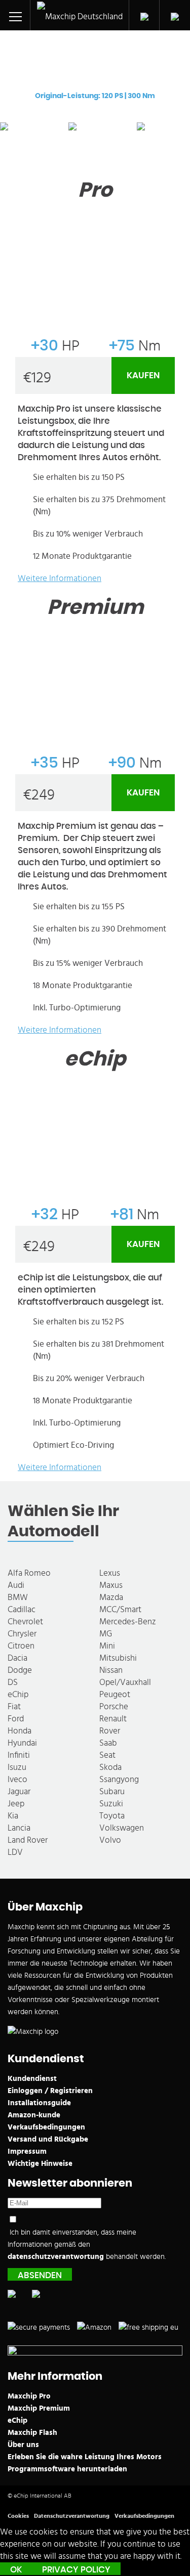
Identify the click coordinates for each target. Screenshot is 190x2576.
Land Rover (28, 1840)
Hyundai (22, 1743)
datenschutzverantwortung (56, 2257)
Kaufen (143, 375)
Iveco (17, 1779)
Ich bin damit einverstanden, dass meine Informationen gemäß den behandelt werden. (87, 2245)
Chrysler (22, 1634)
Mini (107, 1646)
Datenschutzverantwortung (72, 2516)
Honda (20, 1731)
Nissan (111, 1670)
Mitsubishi (118, 1658)
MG (106, 1634)
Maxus (111, 1585)
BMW (18, 1597)
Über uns (23, 2445)
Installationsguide (39, 2103)
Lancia (19, 1828)
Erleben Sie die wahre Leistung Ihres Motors (85, 2457)
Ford (16, 1719)
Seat (107, 1755)
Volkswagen (122, 1828)
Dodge (20, 1670)
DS (13, 1682)
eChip (18, 1694)
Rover (110, 1731)
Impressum (27, 2151)
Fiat (14, 1706)
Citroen (21, 1646)
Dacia (17, 1658)
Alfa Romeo (29, 1573)
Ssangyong (119, 1779)
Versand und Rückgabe (48, 2139)
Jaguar (19, 1791)
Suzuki (111, 1804)
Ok (16, 2570)
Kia (13, 1816)
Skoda (110, 1767)
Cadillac (22, 1609)
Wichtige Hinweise (40, 2164)
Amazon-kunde (34, 2115)
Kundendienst (32, 2079)
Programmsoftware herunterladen (67, 2469)
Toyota (112, 1816)
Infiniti (19, 1755)
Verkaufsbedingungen (46, 2127)
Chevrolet (25, 1622)
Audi (16, 1585)
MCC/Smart (120, 1609)
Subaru (112, 1791)
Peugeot (115, 1694)
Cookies (18, 2516)
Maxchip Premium (39, 2408)
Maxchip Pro (29, 2396)
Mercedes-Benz (128, 1622)
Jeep (16, 1804)
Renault (113, 1719)
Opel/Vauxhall (125, 1682)
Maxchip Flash (32, 2433)
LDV (15, 1852)
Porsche (114, 1706)
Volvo (110, 1840)
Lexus (110, 1573)
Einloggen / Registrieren (50, 2091)
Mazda (111, 1597)
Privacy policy (76, 2570)
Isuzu (17, 1767)
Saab (108, 1743)
